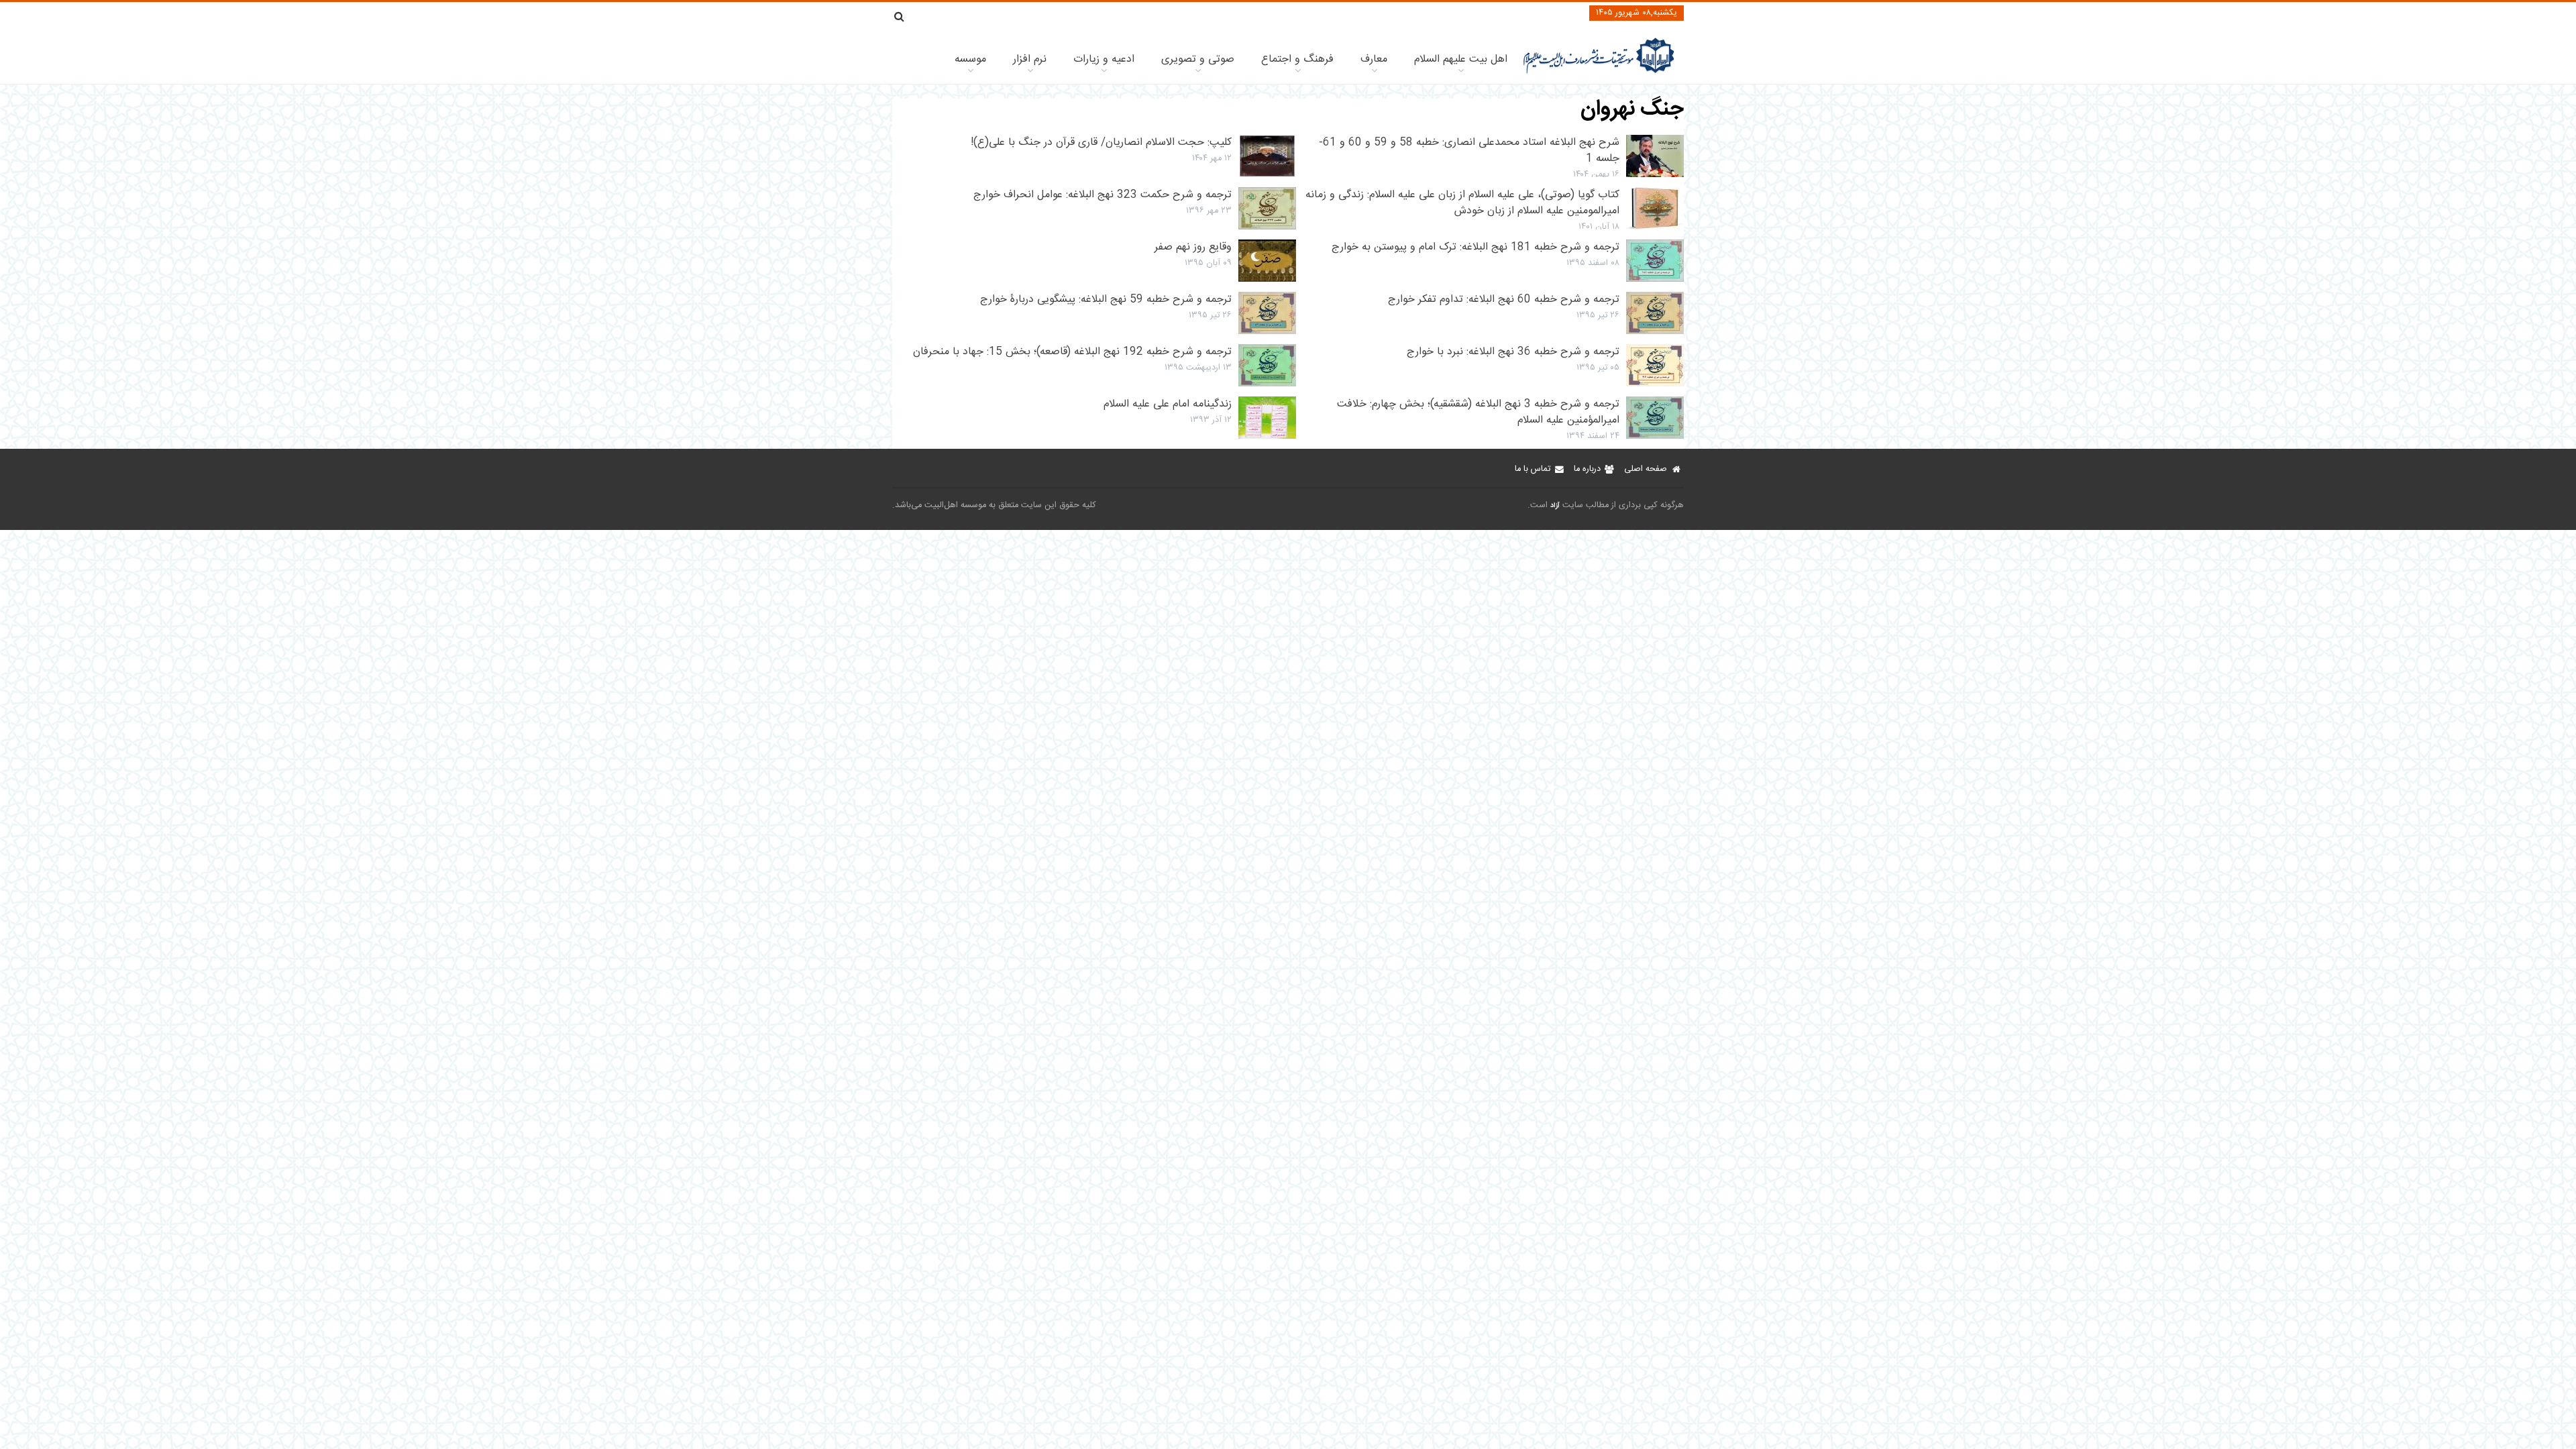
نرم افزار (1030, 59)
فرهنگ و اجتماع (1297, 59)
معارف (1374, 59)
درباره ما (1587, 469)
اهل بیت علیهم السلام (1461, 59)
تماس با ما (1533, 469)
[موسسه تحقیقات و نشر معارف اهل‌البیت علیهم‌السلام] (1599, 72)
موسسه (970, 59)
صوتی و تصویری (1198, 59)
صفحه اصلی (1646, 469)
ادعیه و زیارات (1104, 59)
